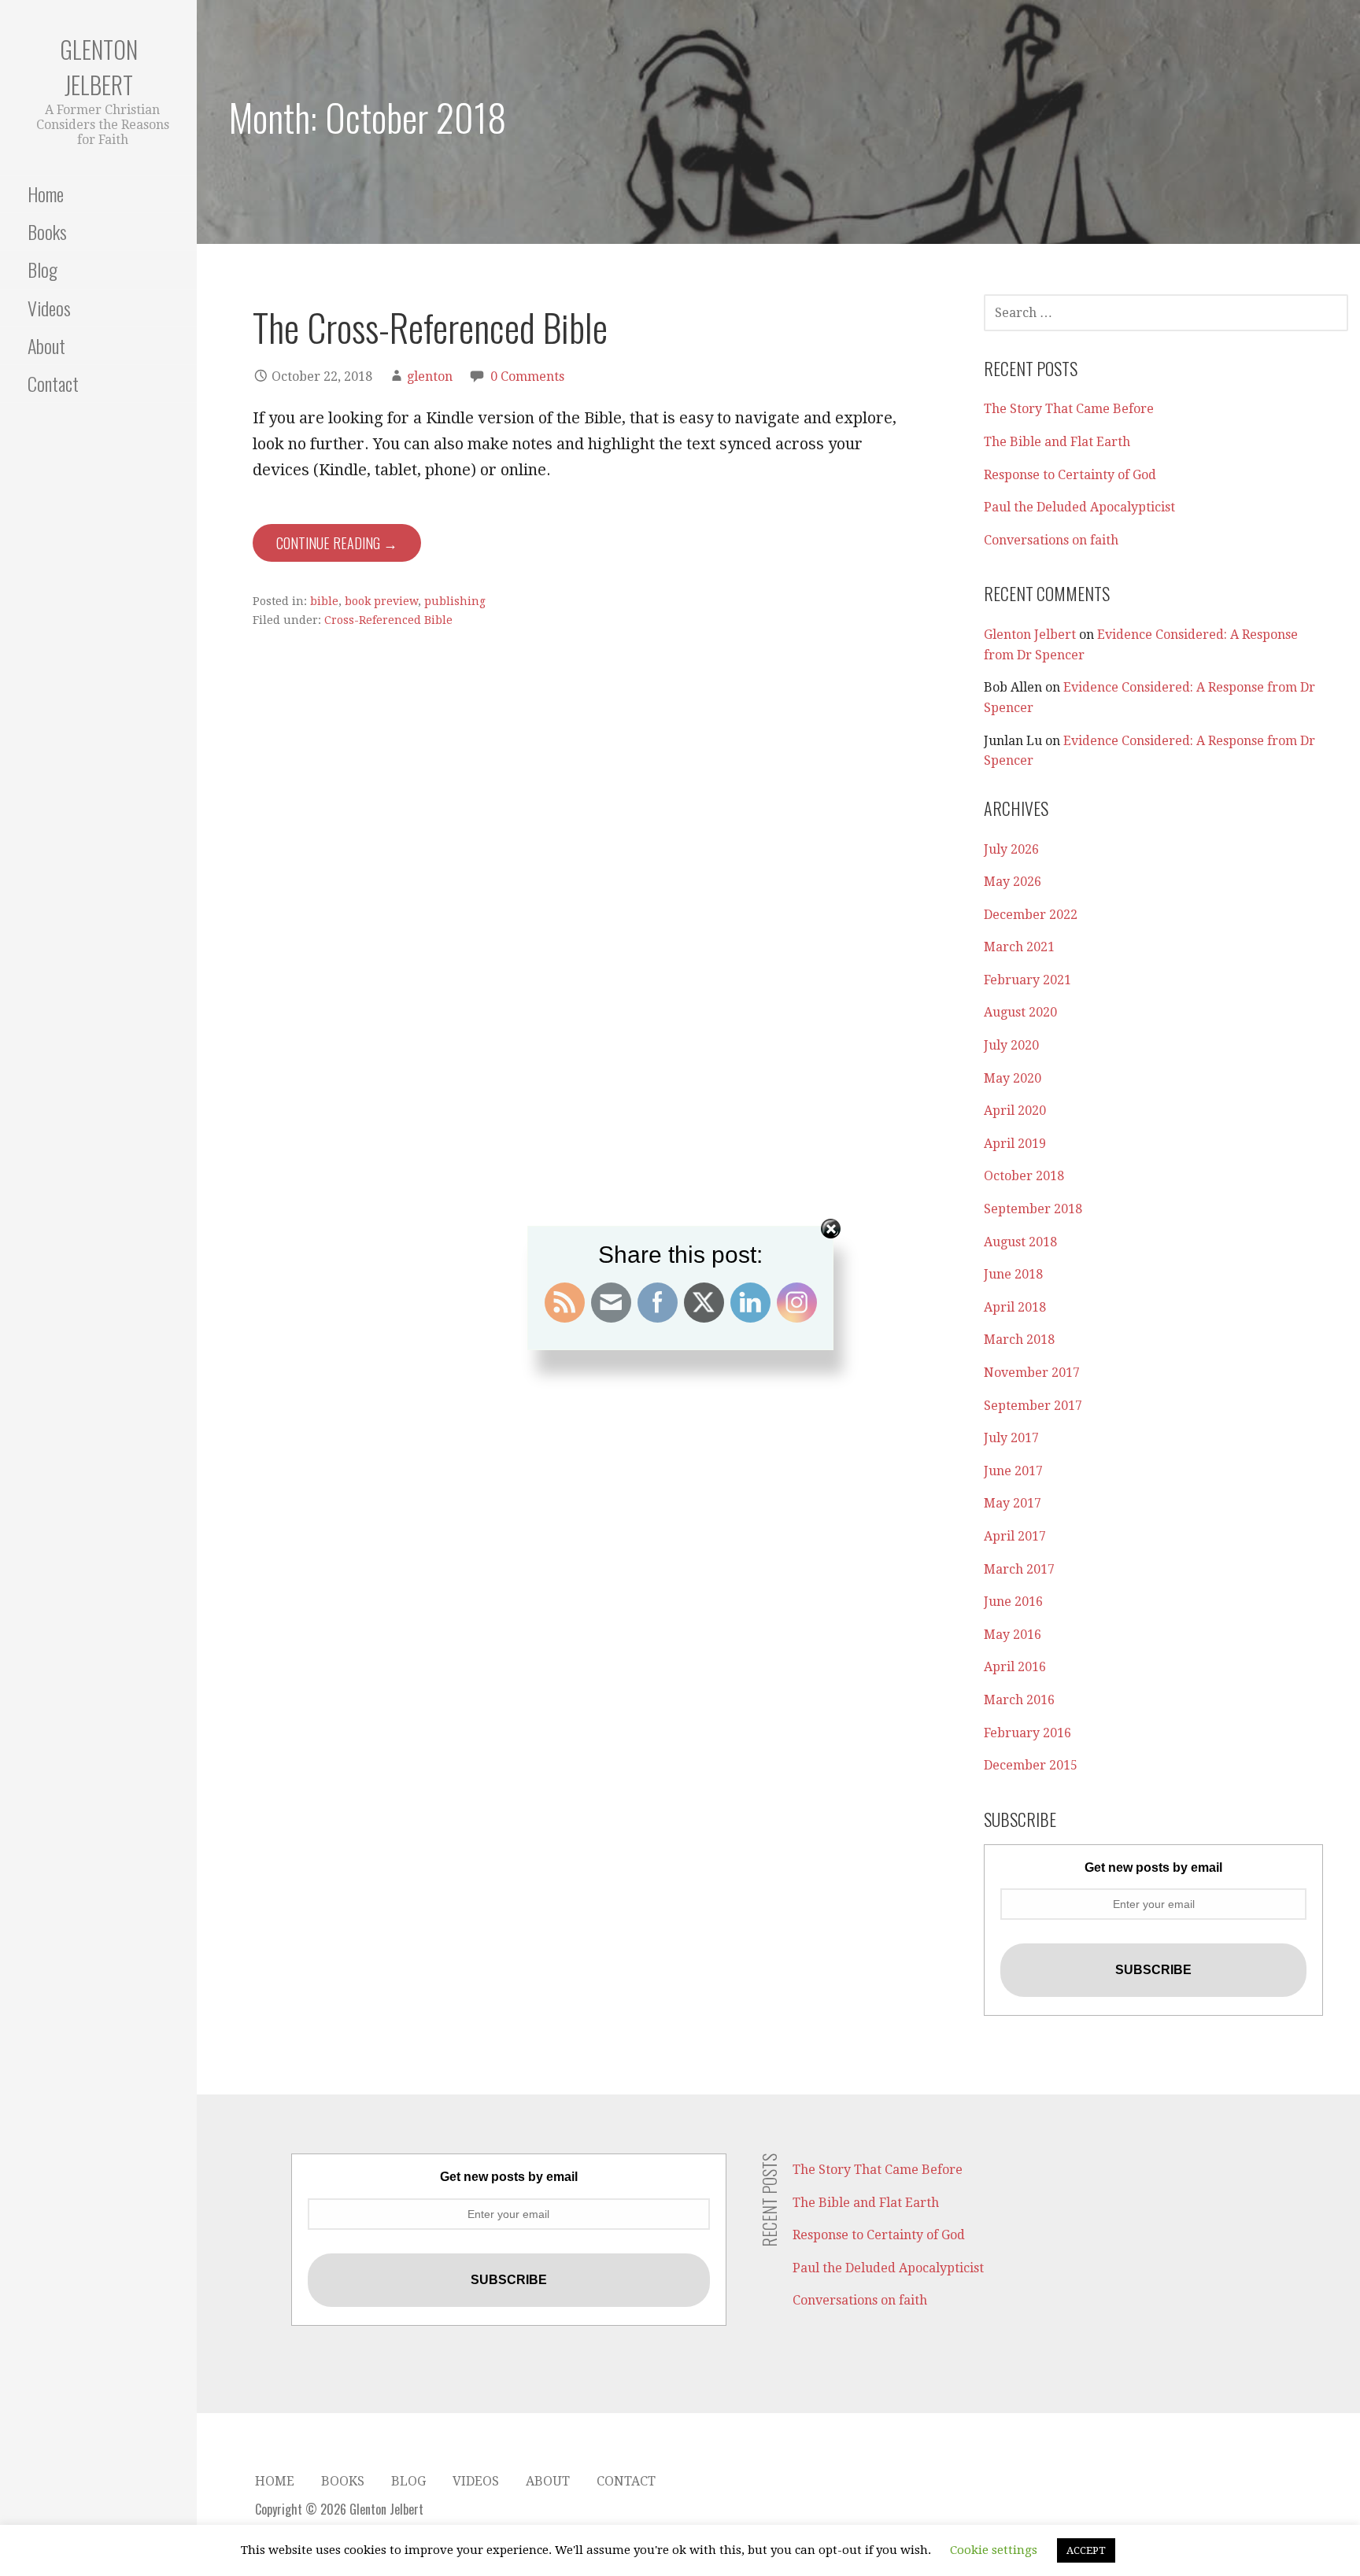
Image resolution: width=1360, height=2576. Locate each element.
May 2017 (1013, 1503)
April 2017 (1015, 1536)
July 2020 (1011, 1045)
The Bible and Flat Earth (1057, 442)
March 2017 (1019, 1569)
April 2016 (1015, 1667)
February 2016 (1027, 1733)
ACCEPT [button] (1086, 2550)
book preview (381, 601)
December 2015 (1031, 1765)
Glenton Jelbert (99, 67)
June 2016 (1013, 1602)
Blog (42, 269)
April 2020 (1015, 1111)
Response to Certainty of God (1070, 475)
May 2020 (1013, 1078)
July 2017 (1011, 1438)
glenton (430, 376)
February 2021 (1027, 980)
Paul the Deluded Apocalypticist (1079, 507)
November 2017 (1032, 1373)
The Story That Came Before (1069, 409)
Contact (53, 383)
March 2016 (1019, 1700)
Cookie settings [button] (994, 2550)
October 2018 (1024, 1176)
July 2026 (1011, 849)
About (46, 345)
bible (324, 601)
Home (46, 194)
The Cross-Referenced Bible (430, 327)
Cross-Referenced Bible (388, 620)
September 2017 (1033, 1406)
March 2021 (1019, 947)
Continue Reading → (337, 543)
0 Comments (527, 376)
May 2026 (1013, 882)
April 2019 (1015, 1144)
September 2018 (1033, 1209)
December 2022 (1031, 915)
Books (47, 231)
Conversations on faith (1051, 540)
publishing (455, 601)
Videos (49, 308)
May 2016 (1013, 1635)
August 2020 (1020, 1012)
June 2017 (1013, 1471)
